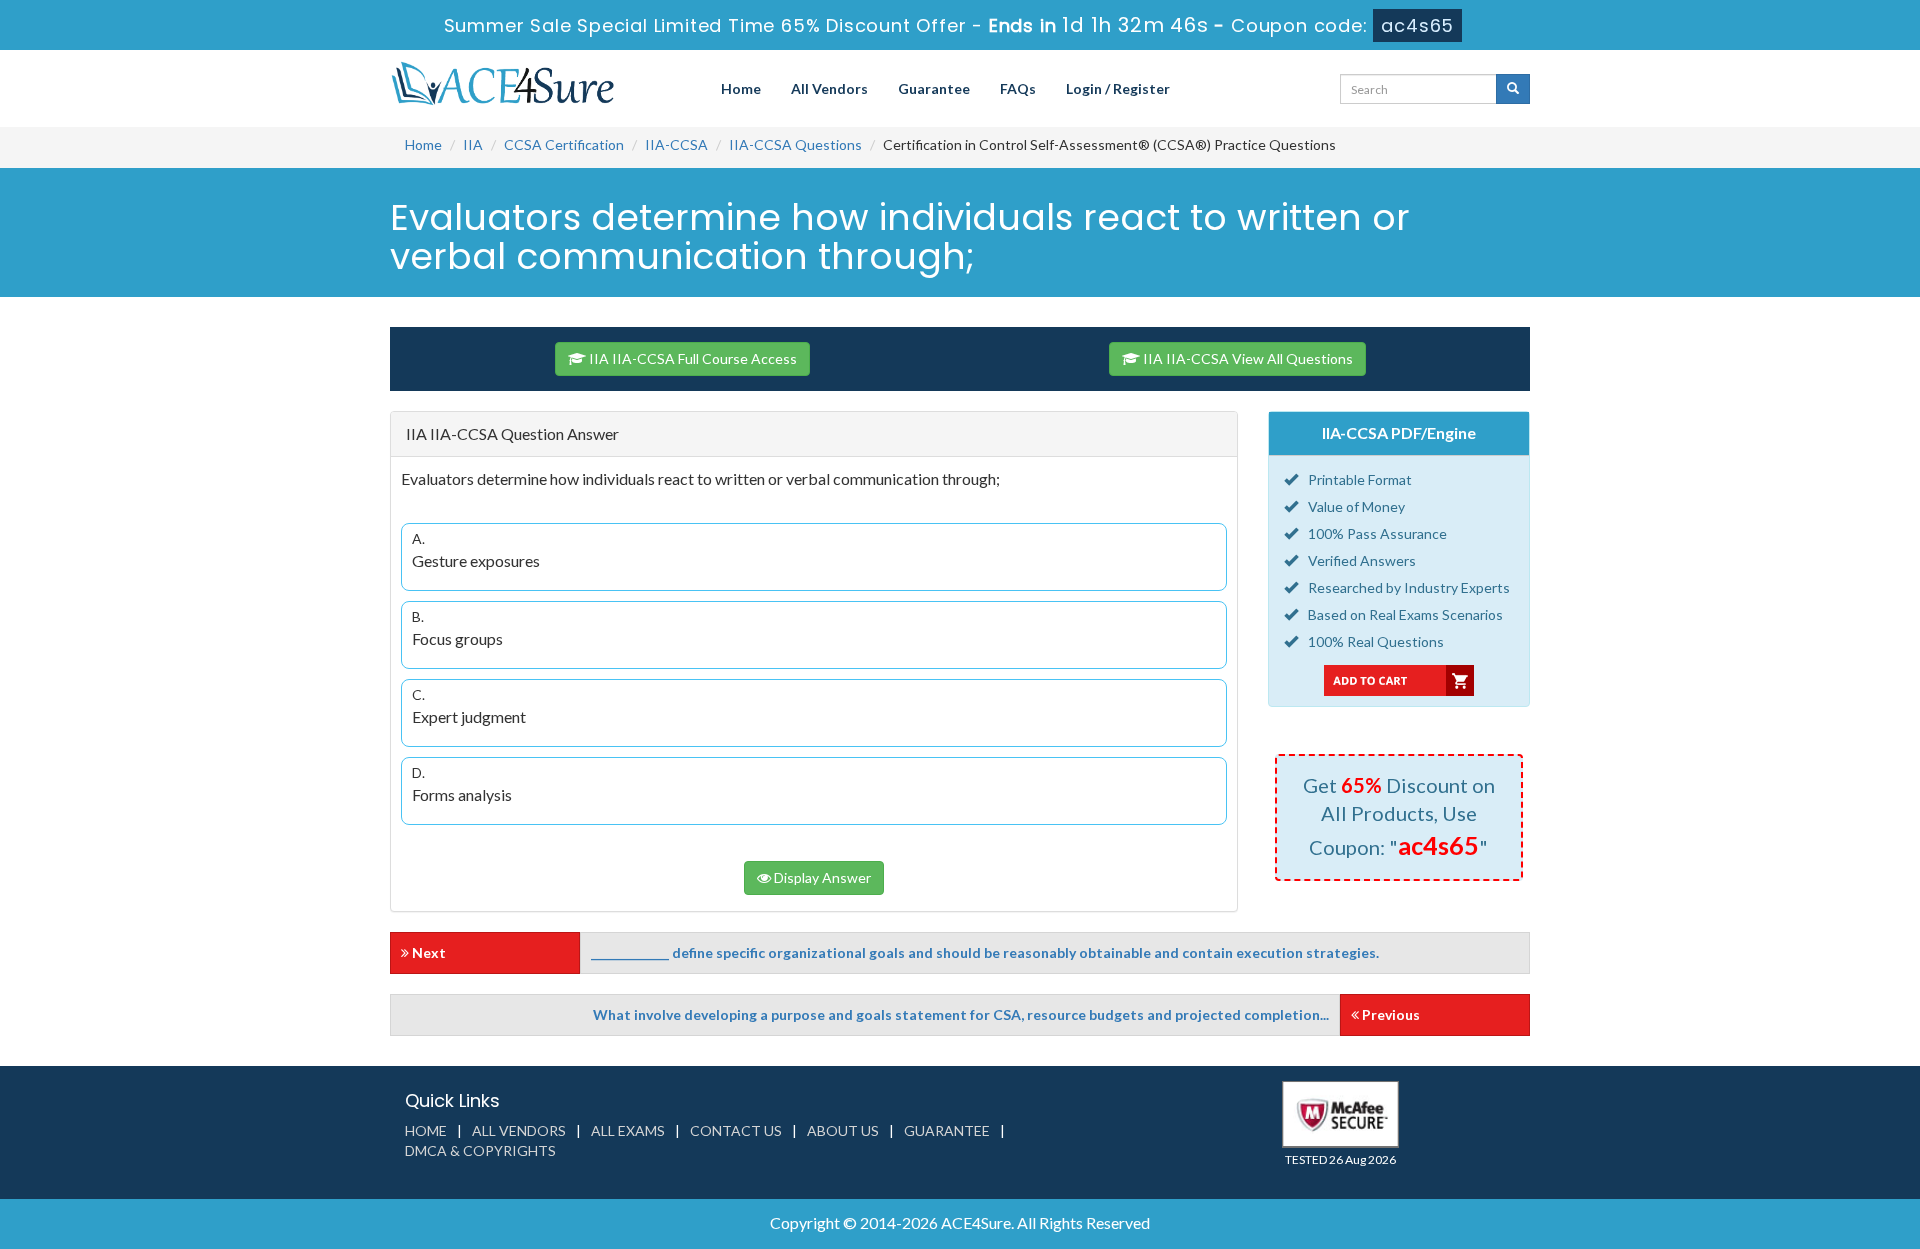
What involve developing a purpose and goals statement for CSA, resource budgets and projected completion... (961, 1014)
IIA (473, 144)
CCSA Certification (564, 144)
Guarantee (934, 88)
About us (843, 1130)
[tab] (814, 434)
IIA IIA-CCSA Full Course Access (691, 358)
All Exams (628, 1130)
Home (741, 88)
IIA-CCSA (676, 144)
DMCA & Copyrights (480, 1150)
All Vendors (829, 88)
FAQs (1018, 88)
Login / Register (1118, 88)
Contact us (736, 1130)
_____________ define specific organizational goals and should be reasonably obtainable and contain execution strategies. (985, 952)
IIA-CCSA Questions (795, 144)
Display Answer (821, 877)
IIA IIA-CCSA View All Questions (1246, 358)
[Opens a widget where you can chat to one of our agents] (1845, 1214)
